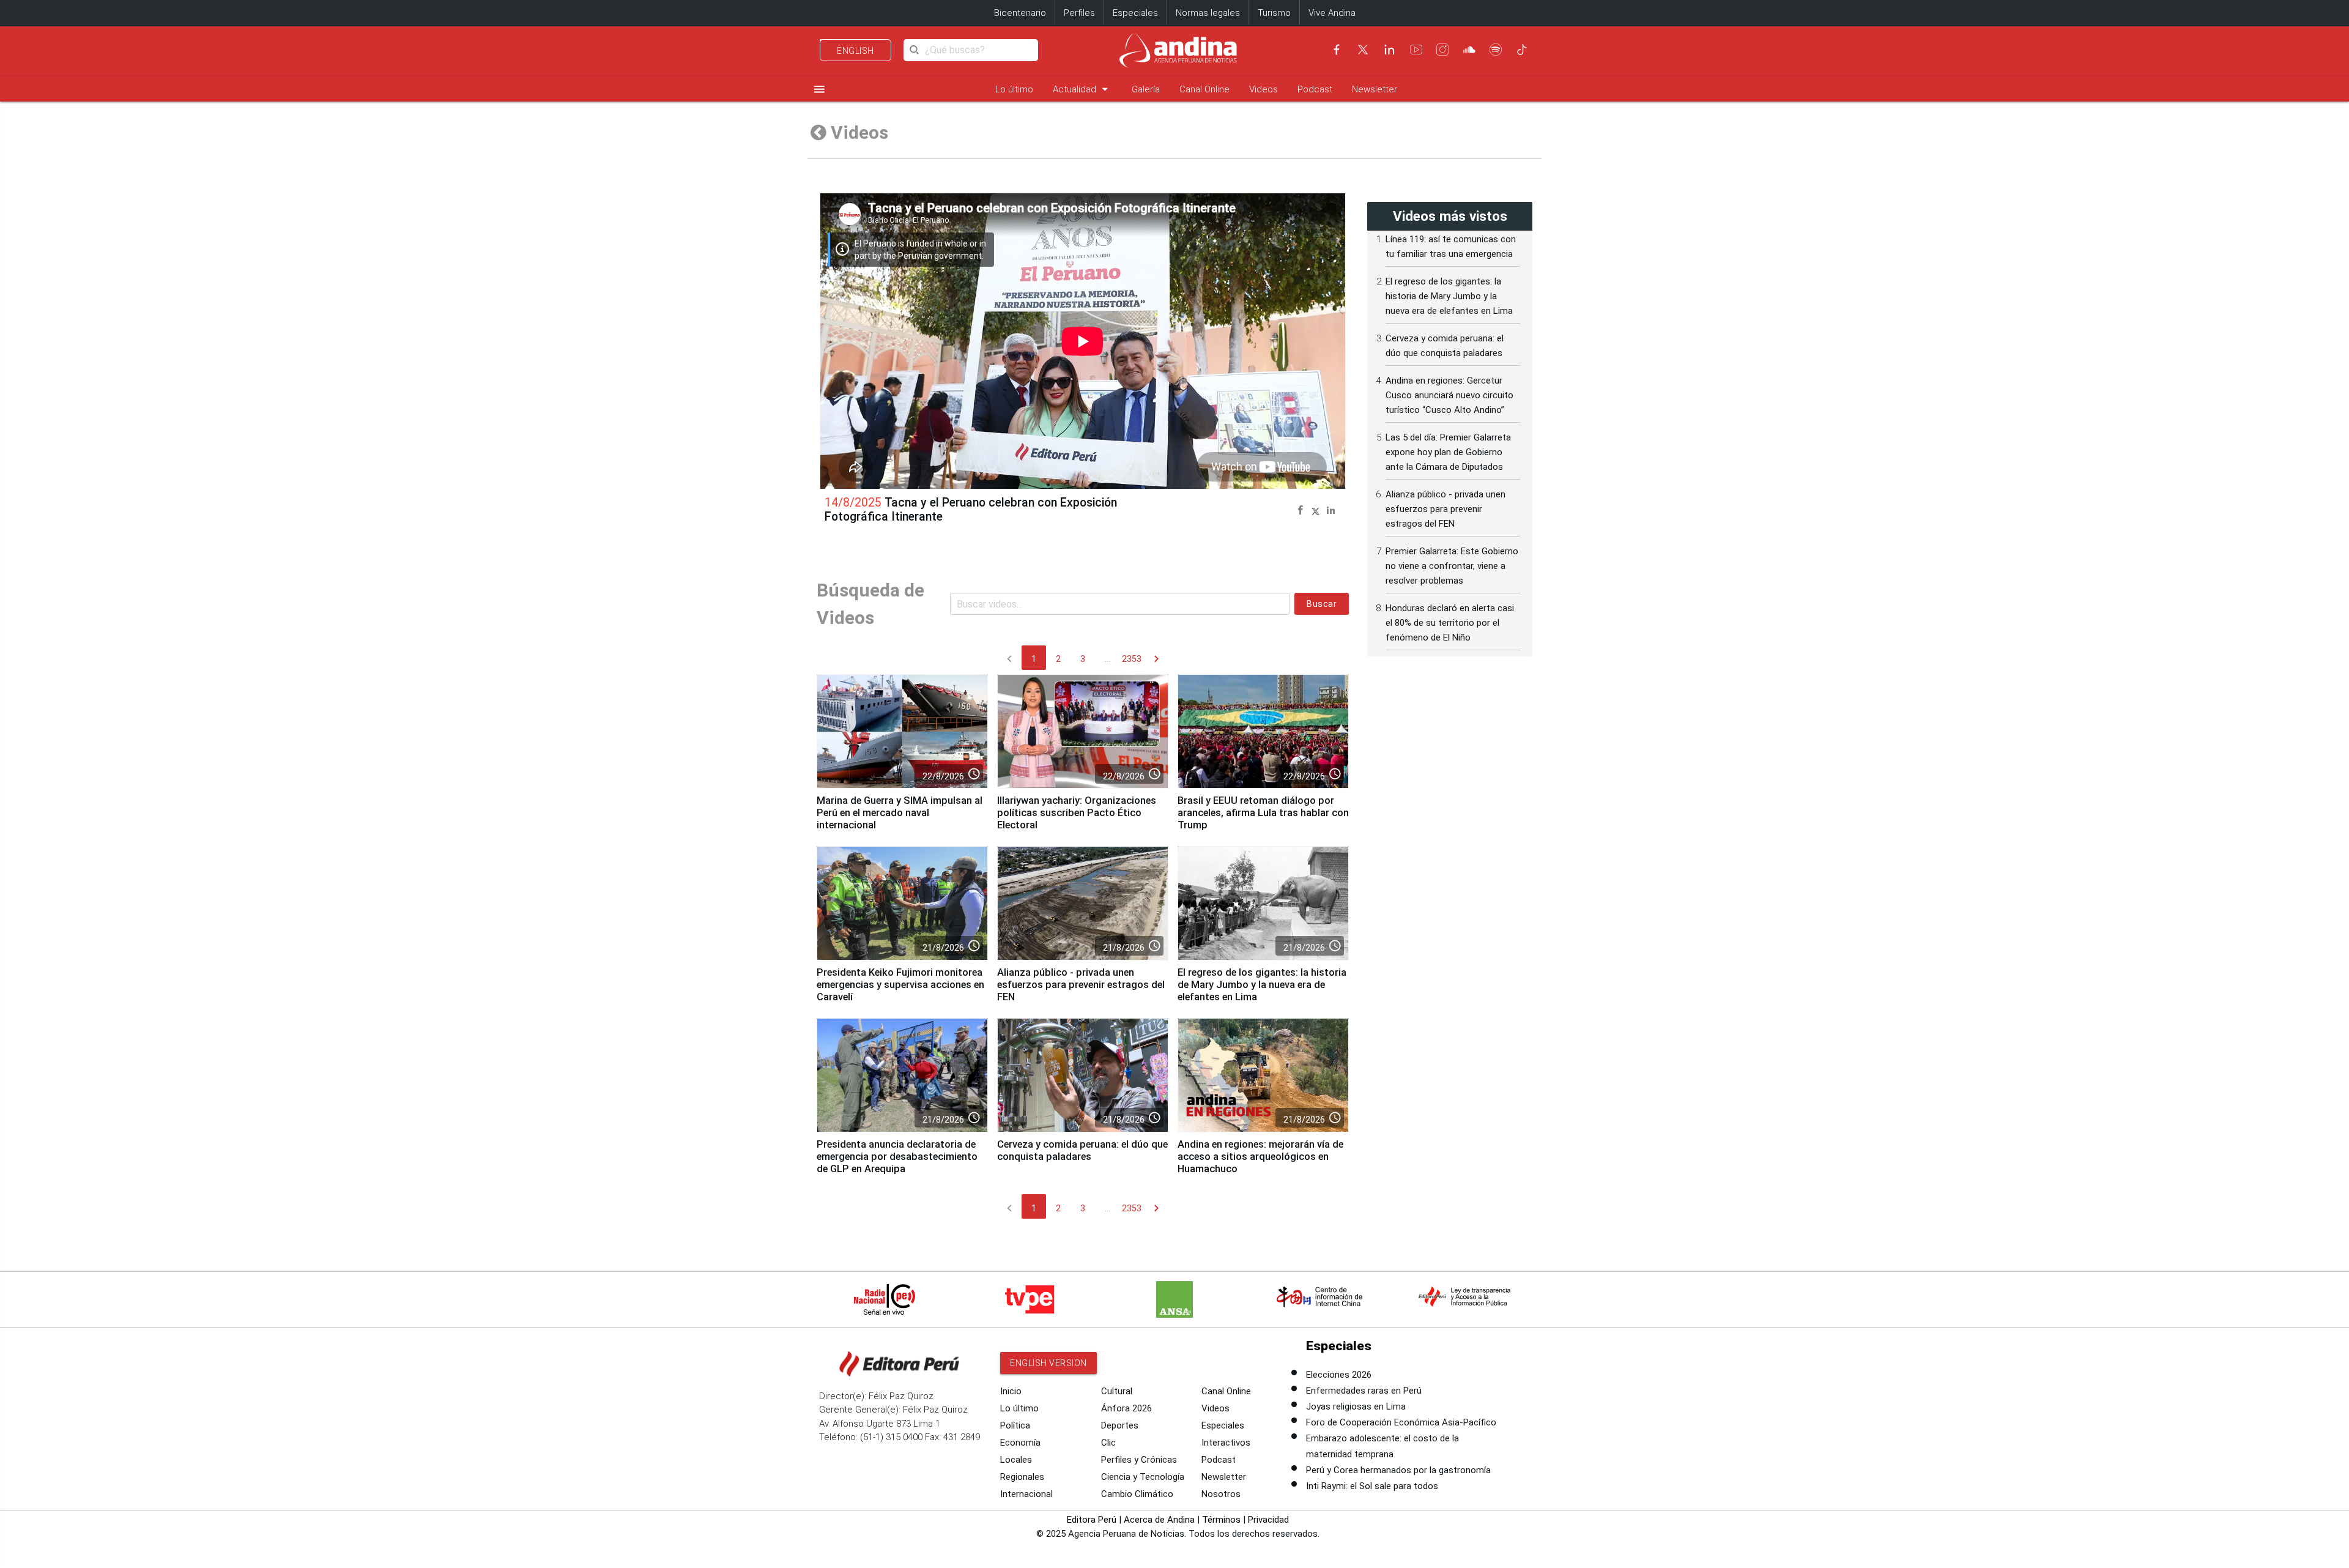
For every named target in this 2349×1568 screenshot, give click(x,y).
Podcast (1315, 89)
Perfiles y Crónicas (1139, 1460)
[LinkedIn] (1389, 50)
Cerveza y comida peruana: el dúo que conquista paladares (1082, 1150)
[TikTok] (1522, 50)
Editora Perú (1092, 1520)
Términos (1221, 1520)
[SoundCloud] (1469, 50)
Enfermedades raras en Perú (1364, 1391)
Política (1015, 1425)
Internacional (1026, 1494)
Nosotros (1221, 1494)
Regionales (1022, 1477)
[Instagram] (1442, 50)
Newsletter (1375, 89)
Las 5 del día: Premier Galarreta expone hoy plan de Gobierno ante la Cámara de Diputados (1448, 452)
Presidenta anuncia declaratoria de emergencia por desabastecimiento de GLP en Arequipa (897, 1157)
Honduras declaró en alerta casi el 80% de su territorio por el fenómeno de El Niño (1450, 623)
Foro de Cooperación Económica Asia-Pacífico (1401, 1422)
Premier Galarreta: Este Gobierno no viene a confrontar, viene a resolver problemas (1452, 566)
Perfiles (1079, 13)
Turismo (1274, 13)
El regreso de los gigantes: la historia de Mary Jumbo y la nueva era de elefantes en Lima (1262, 985)
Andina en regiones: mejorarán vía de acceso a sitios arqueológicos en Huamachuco (1260, 1157)
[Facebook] (1337, 50)
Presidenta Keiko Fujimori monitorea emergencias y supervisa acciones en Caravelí (900, 985)
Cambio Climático (1137, 1494)
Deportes (1120, 1425)
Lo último (1014, 89)
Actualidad (1082, 89)
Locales (1016, 1460)
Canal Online (1204, 89)
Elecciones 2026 (1339, 1375)
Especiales (1135, 13)
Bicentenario (1020, 13)
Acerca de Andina (1159, 1520)
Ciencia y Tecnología (1143, 1477)
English (855, 51)
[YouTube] (1416, 50)
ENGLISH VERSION (1048, 1363)
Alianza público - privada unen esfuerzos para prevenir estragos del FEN (1081, 985)
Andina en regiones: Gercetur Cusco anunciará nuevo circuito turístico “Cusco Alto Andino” (1449, 395)
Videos (1264, 89)
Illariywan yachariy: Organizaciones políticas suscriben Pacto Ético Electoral (1077, 813)
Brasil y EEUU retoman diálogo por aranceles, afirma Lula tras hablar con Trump (1263, 813)
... (1108, 659)
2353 (1132, 659)
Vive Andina (1332, 13)
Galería (1146, 89)
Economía (1020, 1443)
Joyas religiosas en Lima (1356, 1406)
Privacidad (1268, 1520)
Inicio (1011, 1391)
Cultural (1117, 1391)
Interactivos (1226, 1443)
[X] (1363, 50)
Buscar (1322, 604)
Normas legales (1208, 13)
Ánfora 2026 (1126, 1408)
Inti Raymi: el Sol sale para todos (1372, 1486)
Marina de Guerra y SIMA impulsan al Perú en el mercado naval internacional (900, 813)
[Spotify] (1496, 50)
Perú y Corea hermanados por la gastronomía (1398, 1470)
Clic (1108, 1443)
